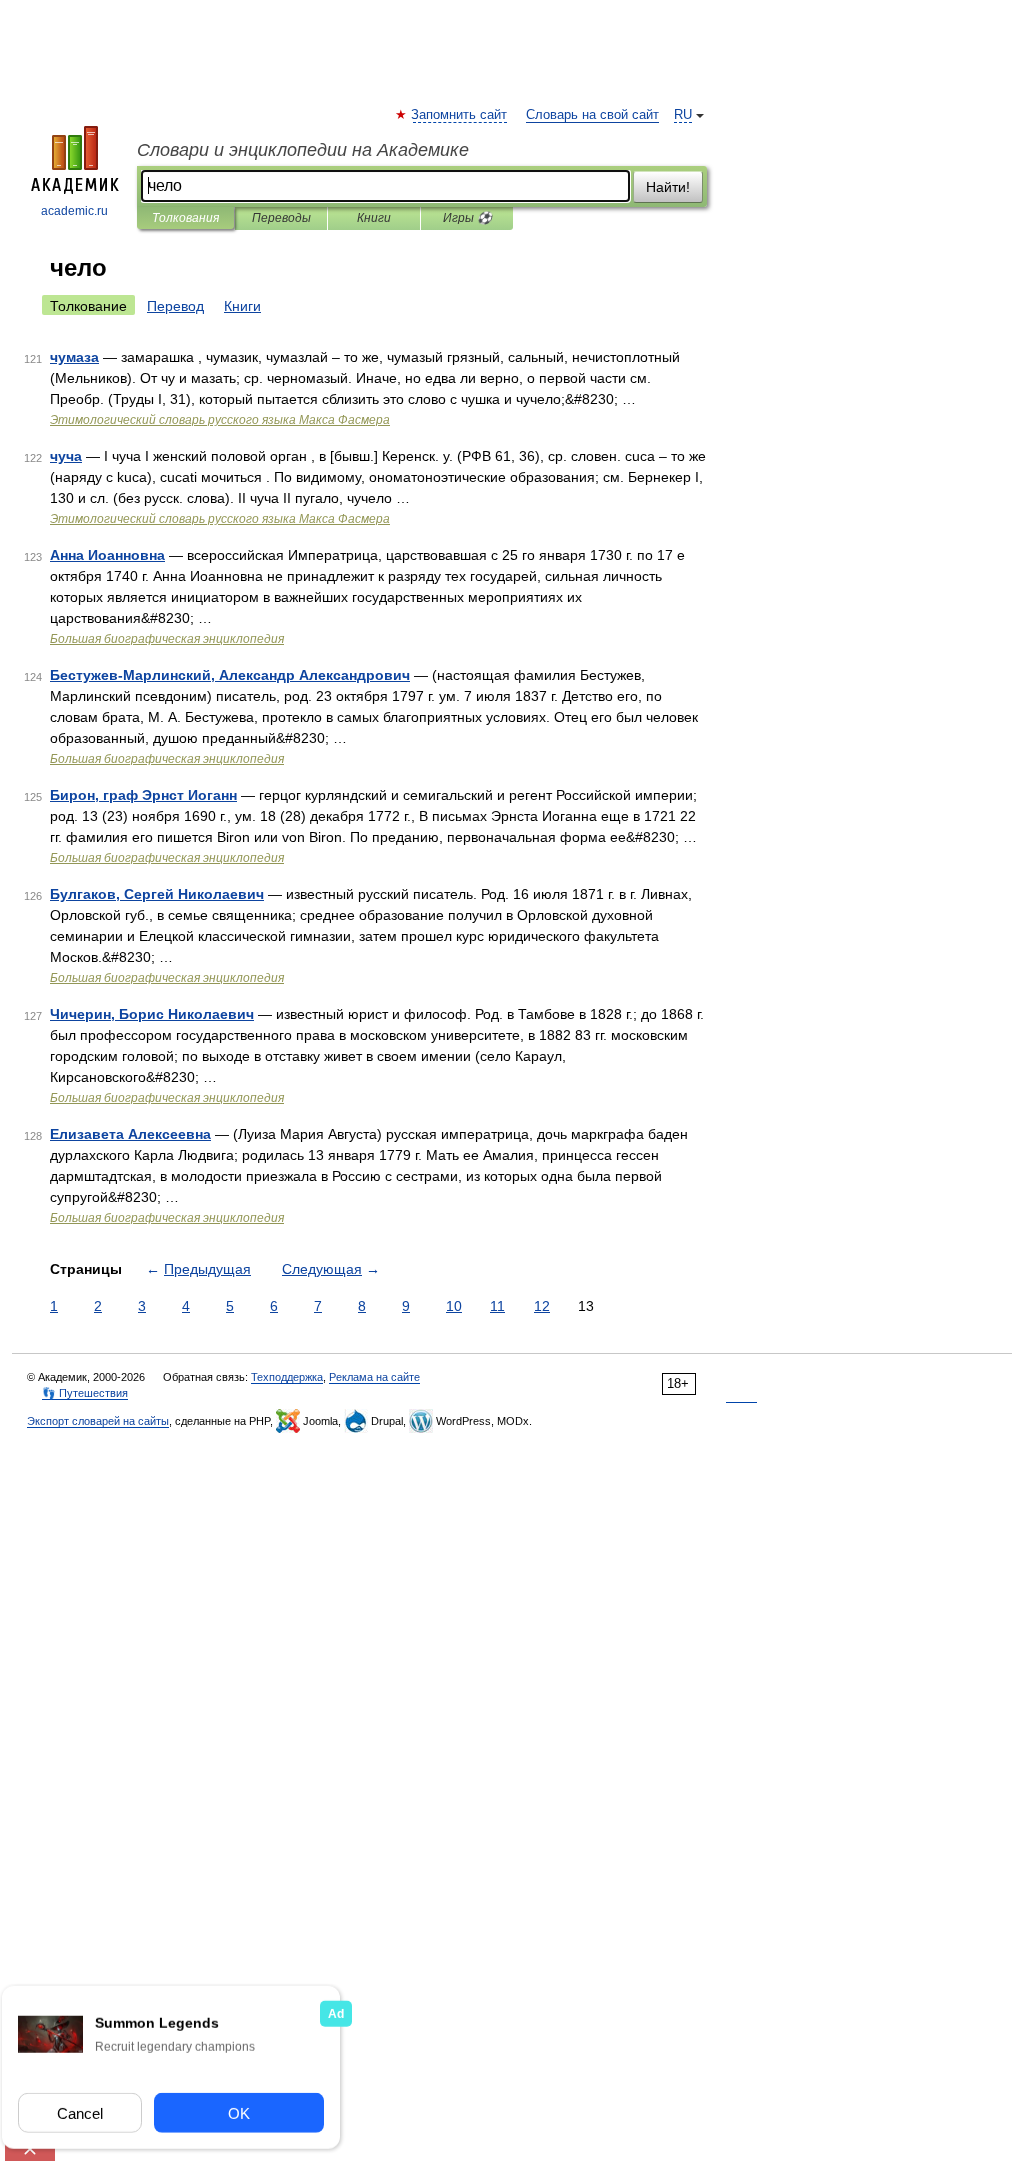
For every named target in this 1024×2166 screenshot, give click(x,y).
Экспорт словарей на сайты (98, 1421)
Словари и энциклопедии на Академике (303, 150)
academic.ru (74, 211)
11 (497, 1306)
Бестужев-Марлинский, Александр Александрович (230, 675)
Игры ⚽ (467, 218)
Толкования (185, 218)
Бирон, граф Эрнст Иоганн (143, 795)
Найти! (668, 187)
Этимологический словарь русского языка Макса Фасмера (220, 420)
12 (542, 1306)
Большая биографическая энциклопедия (167, 639)
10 (454, 1306)
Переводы (281, 218)
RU (683, 115)
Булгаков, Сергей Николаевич (157, 894)
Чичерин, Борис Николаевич (152, 1014)
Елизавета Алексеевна (130, 1134)
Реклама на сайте (374, 1377)
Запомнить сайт (460, 115)
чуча (66, 456)
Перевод (175, 306)
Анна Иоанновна (107, 555)
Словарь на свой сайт (592, 115)
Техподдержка (287, 1377)
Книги (374, 218)
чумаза (74, 357)
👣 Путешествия (85, 1393)
